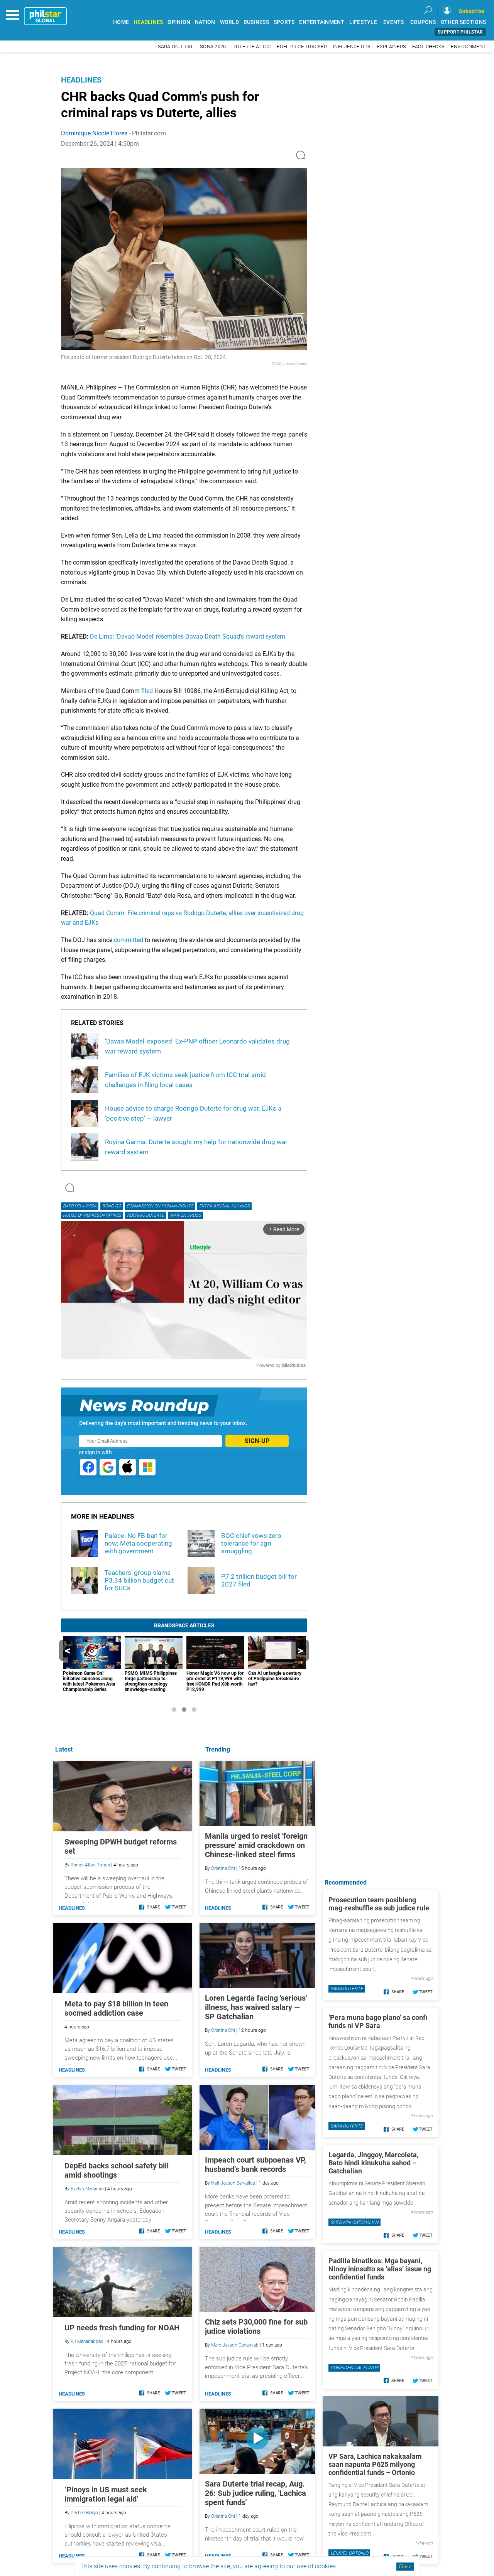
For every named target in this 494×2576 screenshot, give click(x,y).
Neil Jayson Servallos (233, 2183)
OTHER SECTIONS (464, 22)
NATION (205, 22)
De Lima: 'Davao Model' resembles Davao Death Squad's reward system (188, 636)
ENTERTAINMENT (322, 22)
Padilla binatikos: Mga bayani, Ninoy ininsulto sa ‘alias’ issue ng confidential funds (380, 2269)
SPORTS (284, 22)
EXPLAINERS (392, 46)
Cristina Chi (223, 1868)
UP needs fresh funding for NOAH (122, 2328)
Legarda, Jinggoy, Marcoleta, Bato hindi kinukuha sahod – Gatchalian (373, 2163)
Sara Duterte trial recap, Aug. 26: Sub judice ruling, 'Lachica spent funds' (255, 2493)
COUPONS (423, 22)
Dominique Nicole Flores (94, 133)
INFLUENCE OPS (352, 46)
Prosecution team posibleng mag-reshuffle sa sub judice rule (379, 1904)
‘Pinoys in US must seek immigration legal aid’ (106, 2494)
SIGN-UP (257, 1441)
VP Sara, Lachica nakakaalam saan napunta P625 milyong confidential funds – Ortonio (375, 2464)
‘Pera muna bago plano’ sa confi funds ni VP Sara (378, 2021)
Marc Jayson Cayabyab (235, 2345)
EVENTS (394, 22)
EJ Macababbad (87, 2342)
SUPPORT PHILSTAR (460, 32)
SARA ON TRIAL (176, 46)
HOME (121, 22)
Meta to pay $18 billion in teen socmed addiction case (116, 2008)
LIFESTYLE (363, 22)
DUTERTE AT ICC (252, 46)
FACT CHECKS (428, 46)
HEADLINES (148, 22)
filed (147, 691)
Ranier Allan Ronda (90, 1865)
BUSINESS (256, 22)
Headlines (81, 80)
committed (129, 940)
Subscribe (472, 11)
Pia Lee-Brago (84, 2513)
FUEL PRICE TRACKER (302, 46)
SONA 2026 (213, 46)
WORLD (229, 22)
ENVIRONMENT (468, 46)
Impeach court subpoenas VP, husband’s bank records (255, 2165)
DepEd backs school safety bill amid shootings (117, 2170)
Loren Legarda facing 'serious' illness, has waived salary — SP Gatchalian (256, 2007)
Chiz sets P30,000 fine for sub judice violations (256, 2326)
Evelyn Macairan (87, 2189)
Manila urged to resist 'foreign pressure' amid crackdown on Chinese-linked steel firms (256, 1845)
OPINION (179, 22)
